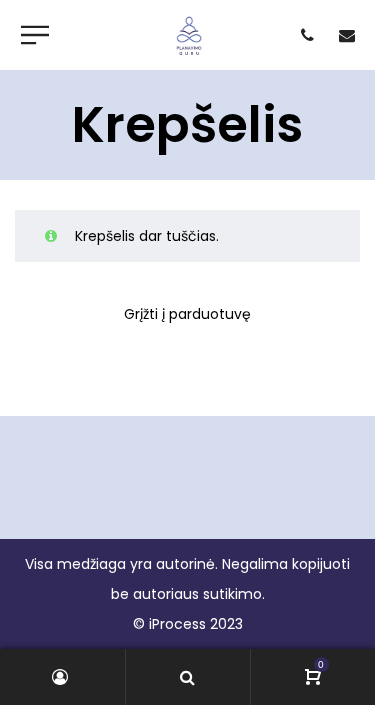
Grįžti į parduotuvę (187, 314)
